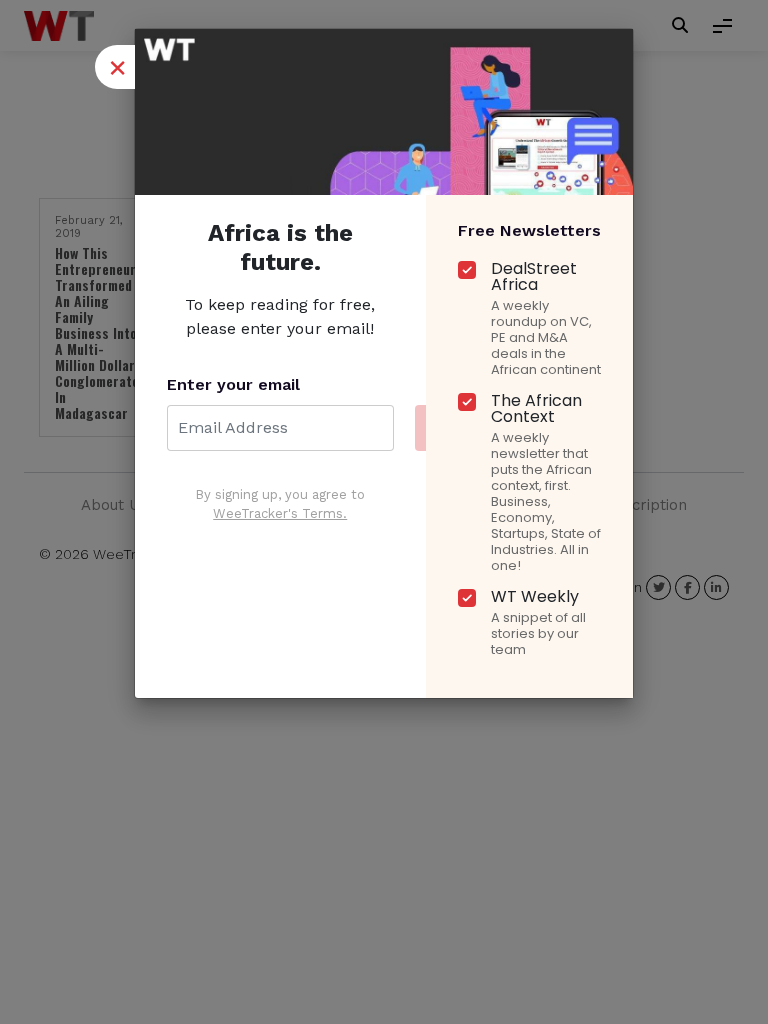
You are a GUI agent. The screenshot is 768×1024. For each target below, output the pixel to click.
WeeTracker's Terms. (280, 513)
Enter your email (233, 384)
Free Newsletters (529, 230)
